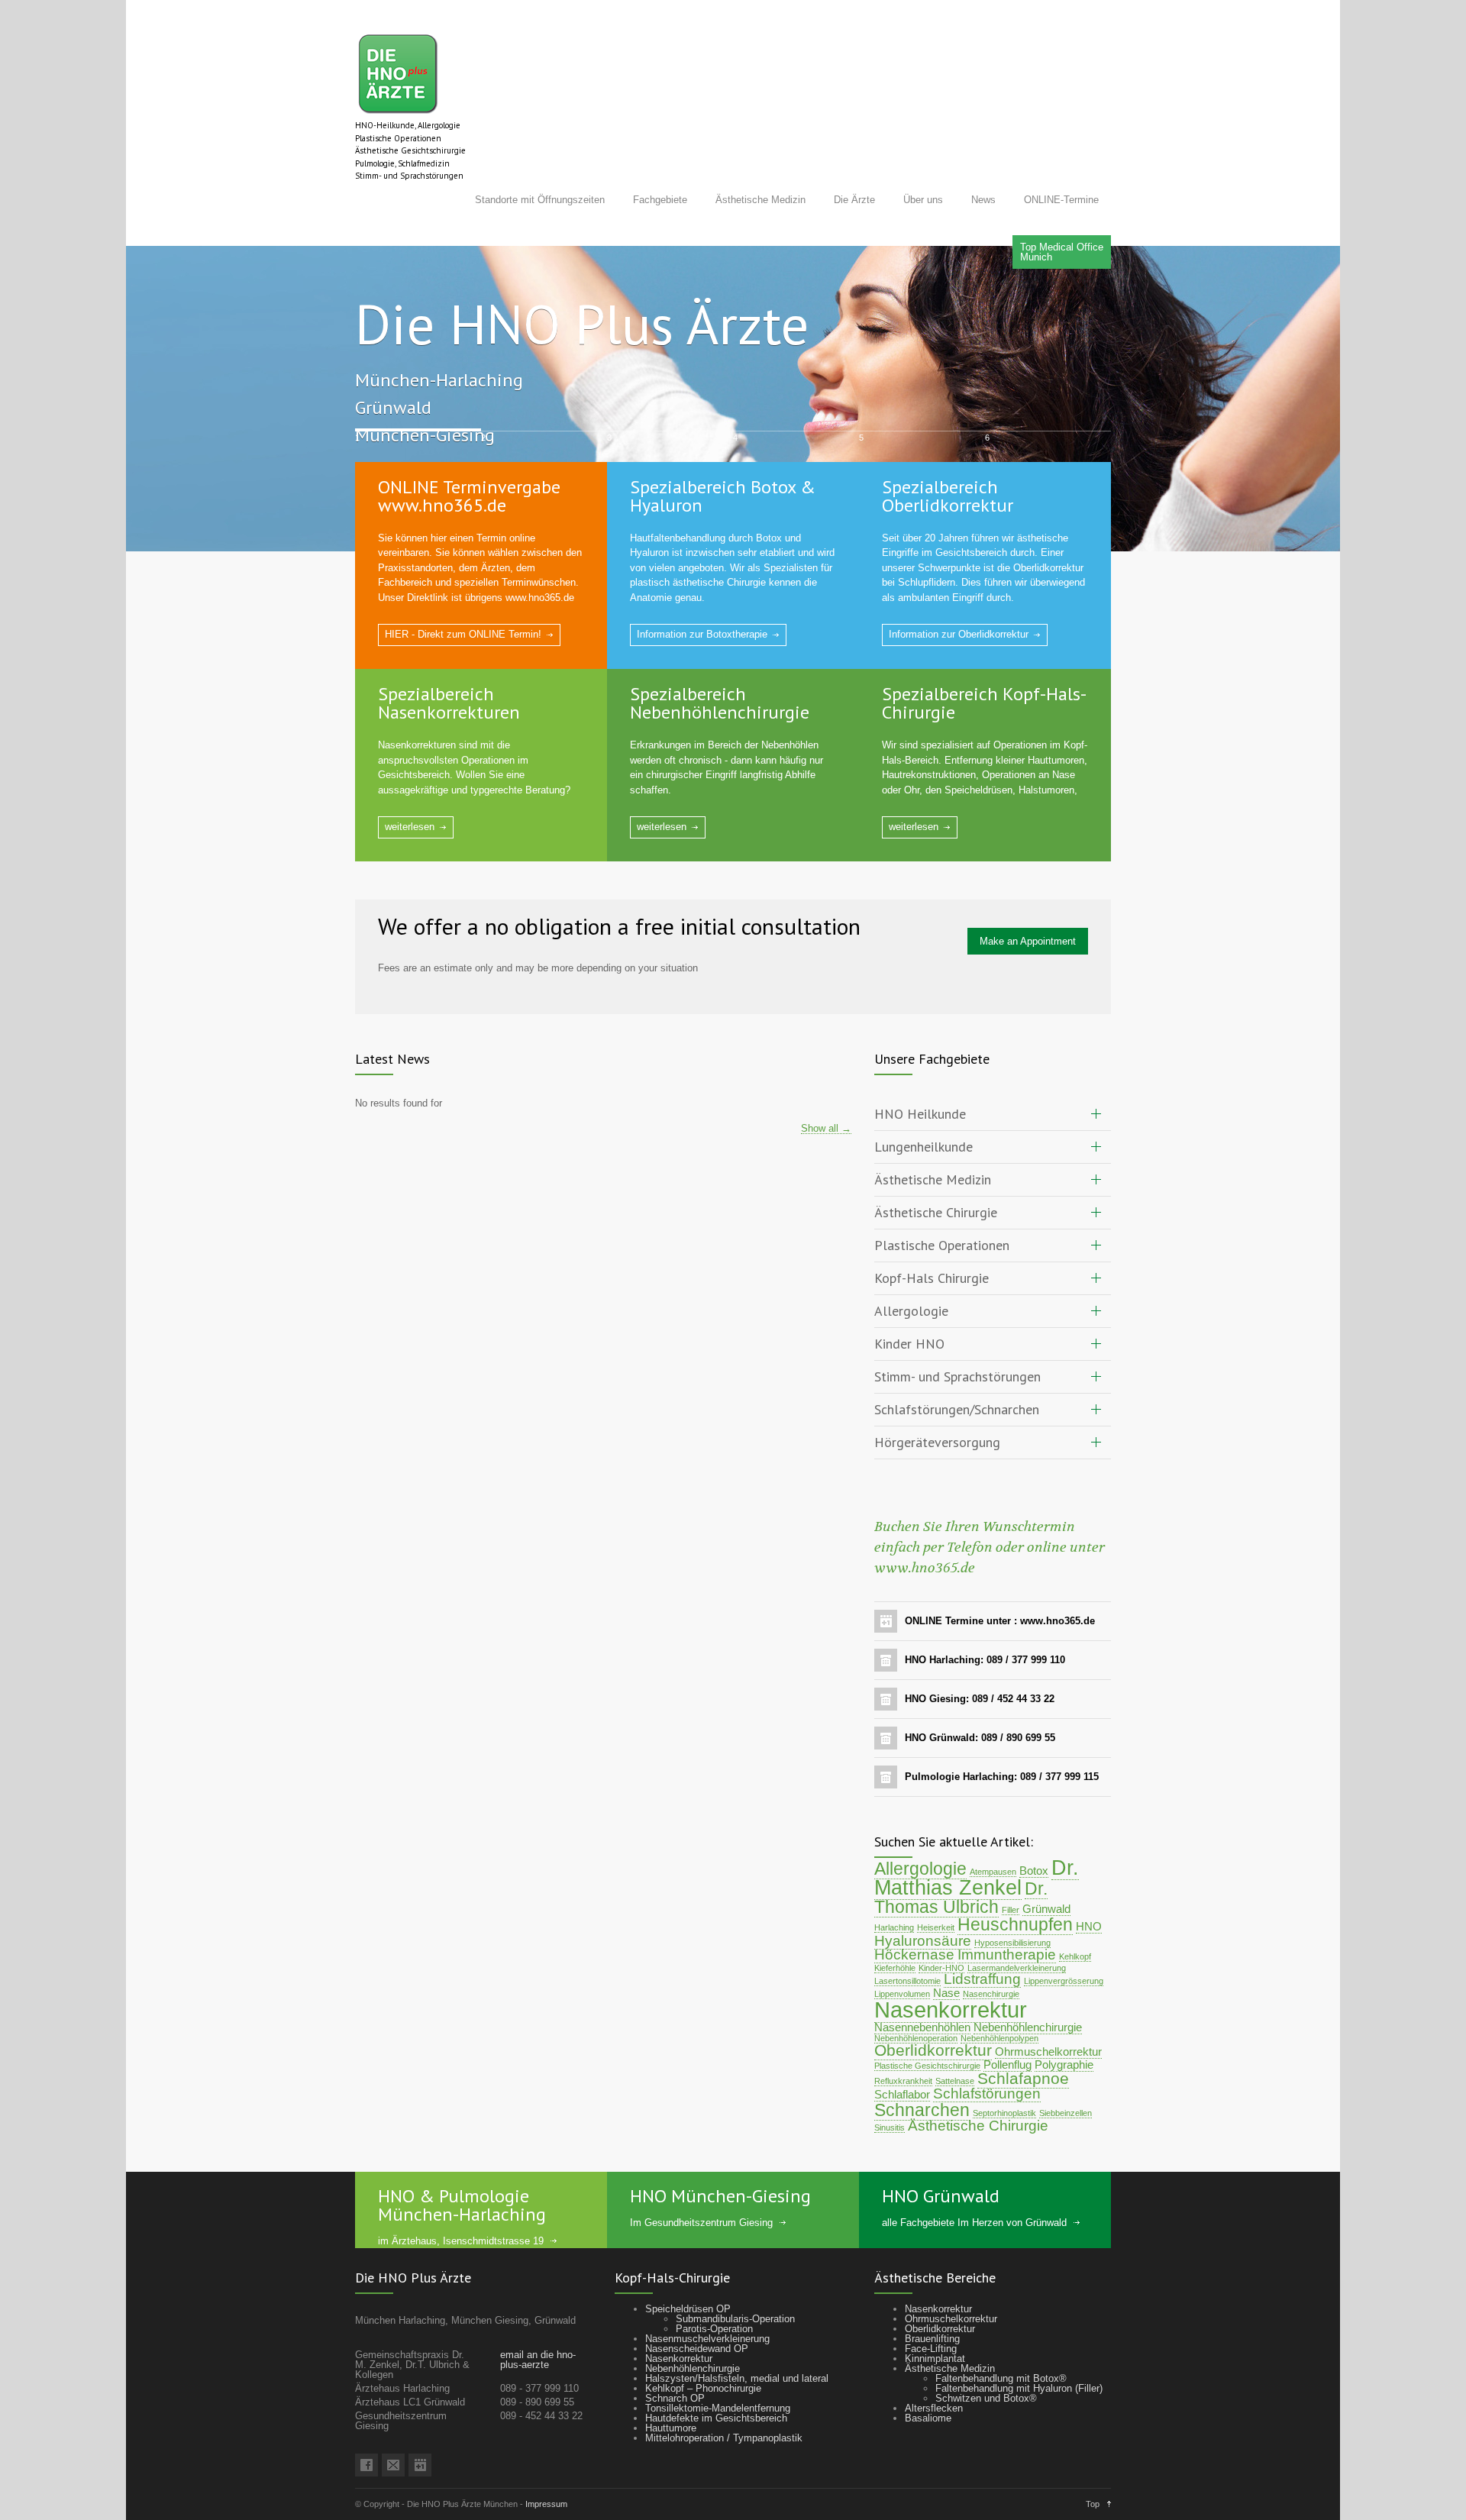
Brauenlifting (932, 2284)
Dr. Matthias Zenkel (977, 1823)
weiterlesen (410, 772)
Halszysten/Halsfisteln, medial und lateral (737, 2323)
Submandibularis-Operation (735, 2264)
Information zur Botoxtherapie (702, 579)
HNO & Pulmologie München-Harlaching (462, 2150)
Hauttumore (671, 2373)
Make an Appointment (1028, 886)
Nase (946, 1938)
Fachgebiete (660, 200)
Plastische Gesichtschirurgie (927, 2011)
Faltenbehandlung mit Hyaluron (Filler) (1019, 2333)
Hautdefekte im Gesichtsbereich (716, 2363)
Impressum (546, 2449)
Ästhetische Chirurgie (978, 2071)
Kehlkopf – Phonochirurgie (703, 2333)
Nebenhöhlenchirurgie (1028, 1972)
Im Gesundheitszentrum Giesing (701, 2168)
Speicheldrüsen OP (688, 2254)
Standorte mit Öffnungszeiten (540, 200)
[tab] (993, 1060)
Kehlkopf (1075, 1901)
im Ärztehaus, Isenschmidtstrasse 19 (461, 2186)
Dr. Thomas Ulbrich (961, 1843)
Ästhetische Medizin (760, 200)
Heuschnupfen (1015, 1869)
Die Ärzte (854, 200)
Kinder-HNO (941, 1913)
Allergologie (920, 1814)
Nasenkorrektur (951, 1955)
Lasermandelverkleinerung (1017, 1913)
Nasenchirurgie (991, 1939)
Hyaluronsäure (923, 1886)
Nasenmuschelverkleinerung (707, 2284)
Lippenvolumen (902, 1939)
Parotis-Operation (714, 2274)
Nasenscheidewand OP (697, 2294)
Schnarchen (922, 2055)
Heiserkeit (936, 1872)
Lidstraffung (982, 1924)
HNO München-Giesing (720, 2141)
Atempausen (993, 1817)
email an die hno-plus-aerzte (538, 2305)
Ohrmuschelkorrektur (1048, 1997)
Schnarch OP (675, 2343)
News (983, 200)
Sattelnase (955, 2026)
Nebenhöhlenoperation (916, 1983)
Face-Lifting (931, 2294)
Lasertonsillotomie (907, 1926)
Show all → (826, 1074)
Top (1093, 2449)
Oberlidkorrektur (933, 1995)
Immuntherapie (1007, 1900)
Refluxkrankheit (903, 2026)
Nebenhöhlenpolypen (999, 1983)
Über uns (923, 200)
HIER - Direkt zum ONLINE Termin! (463, 579)
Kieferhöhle (895, 1913)
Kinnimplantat (935, 2304)
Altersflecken (934, 2353)
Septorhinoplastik (1004, 2058)
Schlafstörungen (987, 2039)
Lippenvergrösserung (1064, 1926)
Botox (1034, 1816)
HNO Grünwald (941, 2141)
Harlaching (894, 1872)
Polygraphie (1064, 2010)
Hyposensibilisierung (1012, 1888)
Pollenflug (1007, 2010)
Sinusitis (890, 2073)
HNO (1089, 1871)
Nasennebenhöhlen (922, 1972)
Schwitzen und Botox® (986, 2343)
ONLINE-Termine (1061, 200)
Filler (1011, 1855)
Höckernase (914, 1900)
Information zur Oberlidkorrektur (959, 579)
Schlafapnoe (1023, 2024)
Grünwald (1046, 1854)
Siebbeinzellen (1066, 2058)
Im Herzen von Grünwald (1012, 2168)
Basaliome (928, 2363)
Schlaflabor (902, 2039)
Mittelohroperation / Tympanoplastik (724, 2383)
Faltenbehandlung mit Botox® (1001, 2323)
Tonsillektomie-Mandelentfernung (718, 2353)
